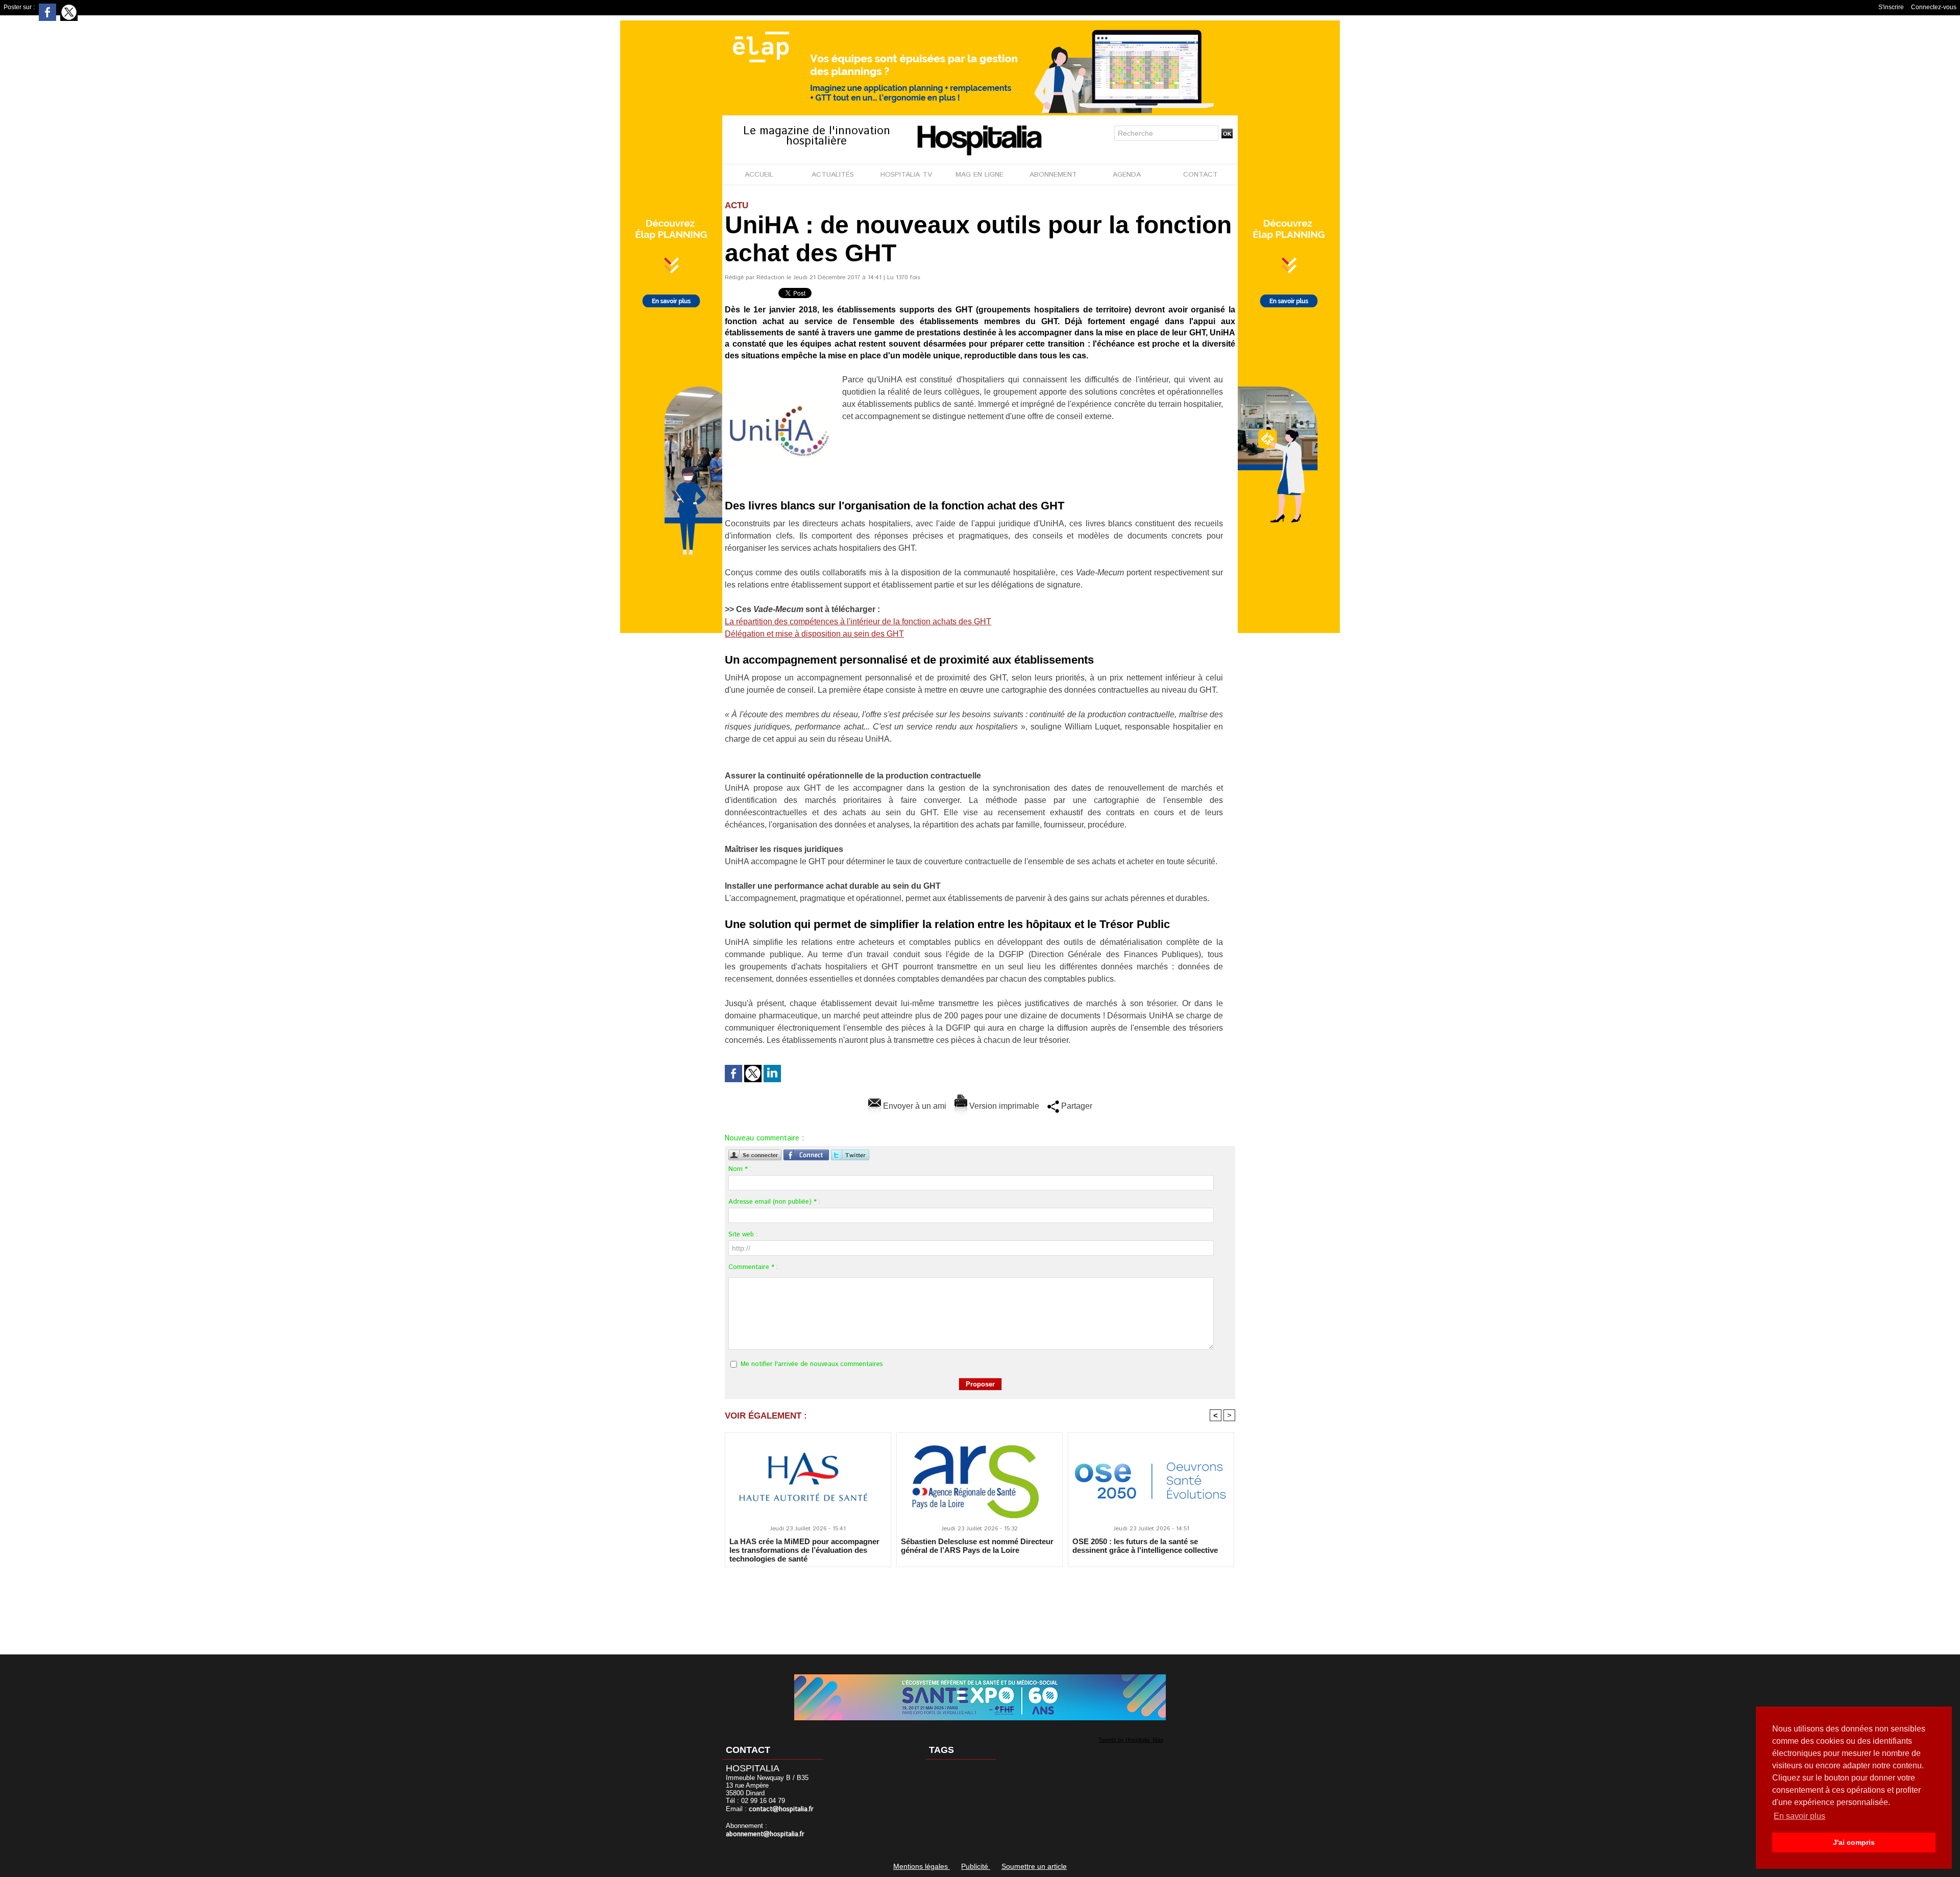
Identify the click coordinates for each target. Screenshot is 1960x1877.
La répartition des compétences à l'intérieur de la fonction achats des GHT (858, 621)
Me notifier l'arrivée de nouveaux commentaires (812, 1364)
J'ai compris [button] (1854, 1842)
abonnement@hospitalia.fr (765, 1834)
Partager (1076, 1106)
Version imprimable (1003, 1106)
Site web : (743, 1235)
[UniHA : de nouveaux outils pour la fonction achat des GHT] (780, 377)
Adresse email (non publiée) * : (774, 1202)
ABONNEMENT (1053, 175)
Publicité (976, 1866)
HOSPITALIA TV (906, 175)
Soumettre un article (1034, 1866)
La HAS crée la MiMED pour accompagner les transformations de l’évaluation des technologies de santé (804, 1550)
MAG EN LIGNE (979, 175)
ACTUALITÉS (833, 175)
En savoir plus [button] (1799, 1816)
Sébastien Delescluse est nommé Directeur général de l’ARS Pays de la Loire (977, 1546)
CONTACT (1200, 175)
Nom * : (740, 1169)
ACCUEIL (759, 175)
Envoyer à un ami (914, 1106)
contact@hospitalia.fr (781, 1809)
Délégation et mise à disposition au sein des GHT (814, 634)
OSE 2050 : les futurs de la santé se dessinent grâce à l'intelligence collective (1145, 1546)
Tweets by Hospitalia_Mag (1131, 1740)
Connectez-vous (1934, 7)
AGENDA (1127, 175)
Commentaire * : (753, 1267)
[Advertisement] (980, 1604)
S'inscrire (1891, 7)
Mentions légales (922, 1866)
